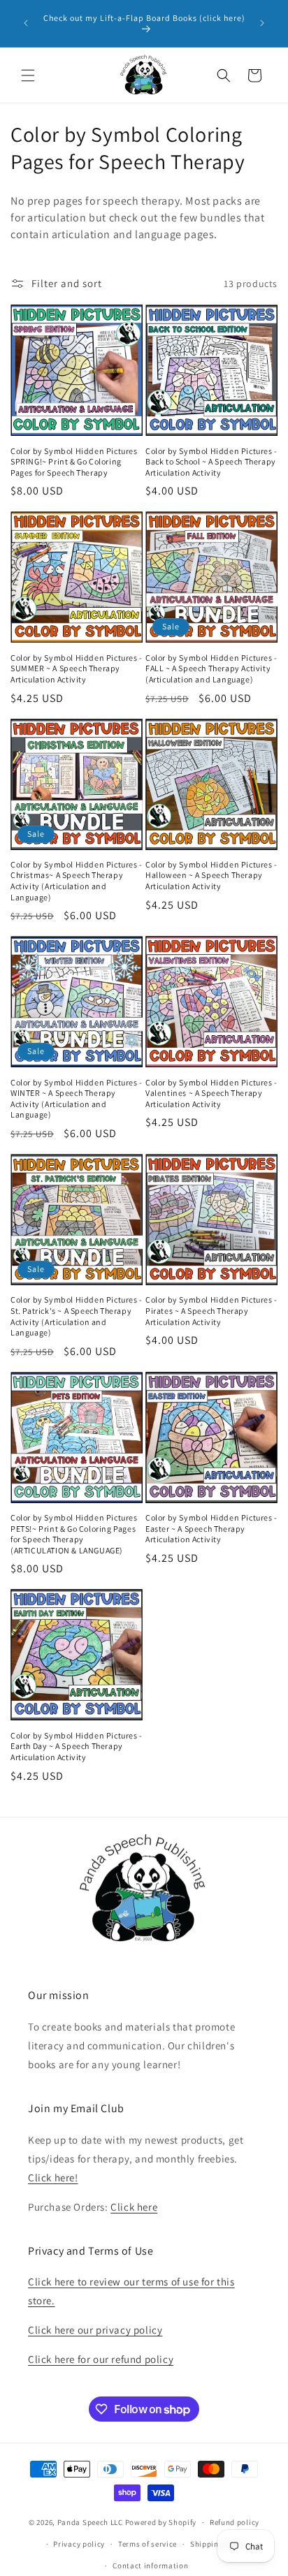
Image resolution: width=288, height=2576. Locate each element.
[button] (28, 75)
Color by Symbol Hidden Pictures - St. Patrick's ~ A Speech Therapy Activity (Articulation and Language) (77, 1316)
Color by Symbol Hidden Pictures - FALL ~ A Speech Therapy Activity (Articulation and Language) (211, 668)
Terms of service (147, 2544)
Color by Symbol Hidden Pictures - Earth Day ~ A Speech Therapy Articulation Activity (77, 1746)
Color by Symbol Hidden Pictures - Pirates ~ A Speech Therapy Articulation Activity (211, 1310)
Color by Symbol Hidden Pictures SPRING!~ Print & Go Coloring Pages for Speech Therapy (74, 462)
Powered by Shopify (161, 2522)
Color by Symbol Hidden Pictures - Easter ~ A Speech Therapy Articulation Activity (211, 1528)
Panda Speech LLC (90, 2522)
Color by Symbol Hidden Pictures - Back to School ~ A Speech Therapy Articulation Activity (211, 462)
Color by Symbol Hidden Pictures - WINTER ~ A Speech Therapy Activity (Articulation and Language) (77, 1099)
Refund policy (235, 2522)
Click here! (53, 2178)
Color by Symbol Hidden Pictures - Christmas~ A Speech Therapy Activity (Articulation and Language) (77, 881)
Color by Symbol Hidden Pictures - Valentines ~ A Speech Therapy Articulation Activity (211, 1093)
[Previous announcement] (26, 23)
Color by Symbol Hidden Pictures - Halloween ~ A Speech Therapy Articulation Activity (211, 875)
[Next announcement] (262, 23)
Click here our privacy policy (95, 2330)
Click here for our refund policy (101, 2359)
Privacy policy (79, 2544)
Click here (134, 2207)
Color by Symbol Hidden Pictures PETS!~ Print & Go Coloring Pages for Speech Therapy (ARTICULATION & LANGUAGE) (74, 1534)
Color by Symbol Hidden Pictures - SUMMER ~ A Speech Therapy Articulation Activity (77, 668)
